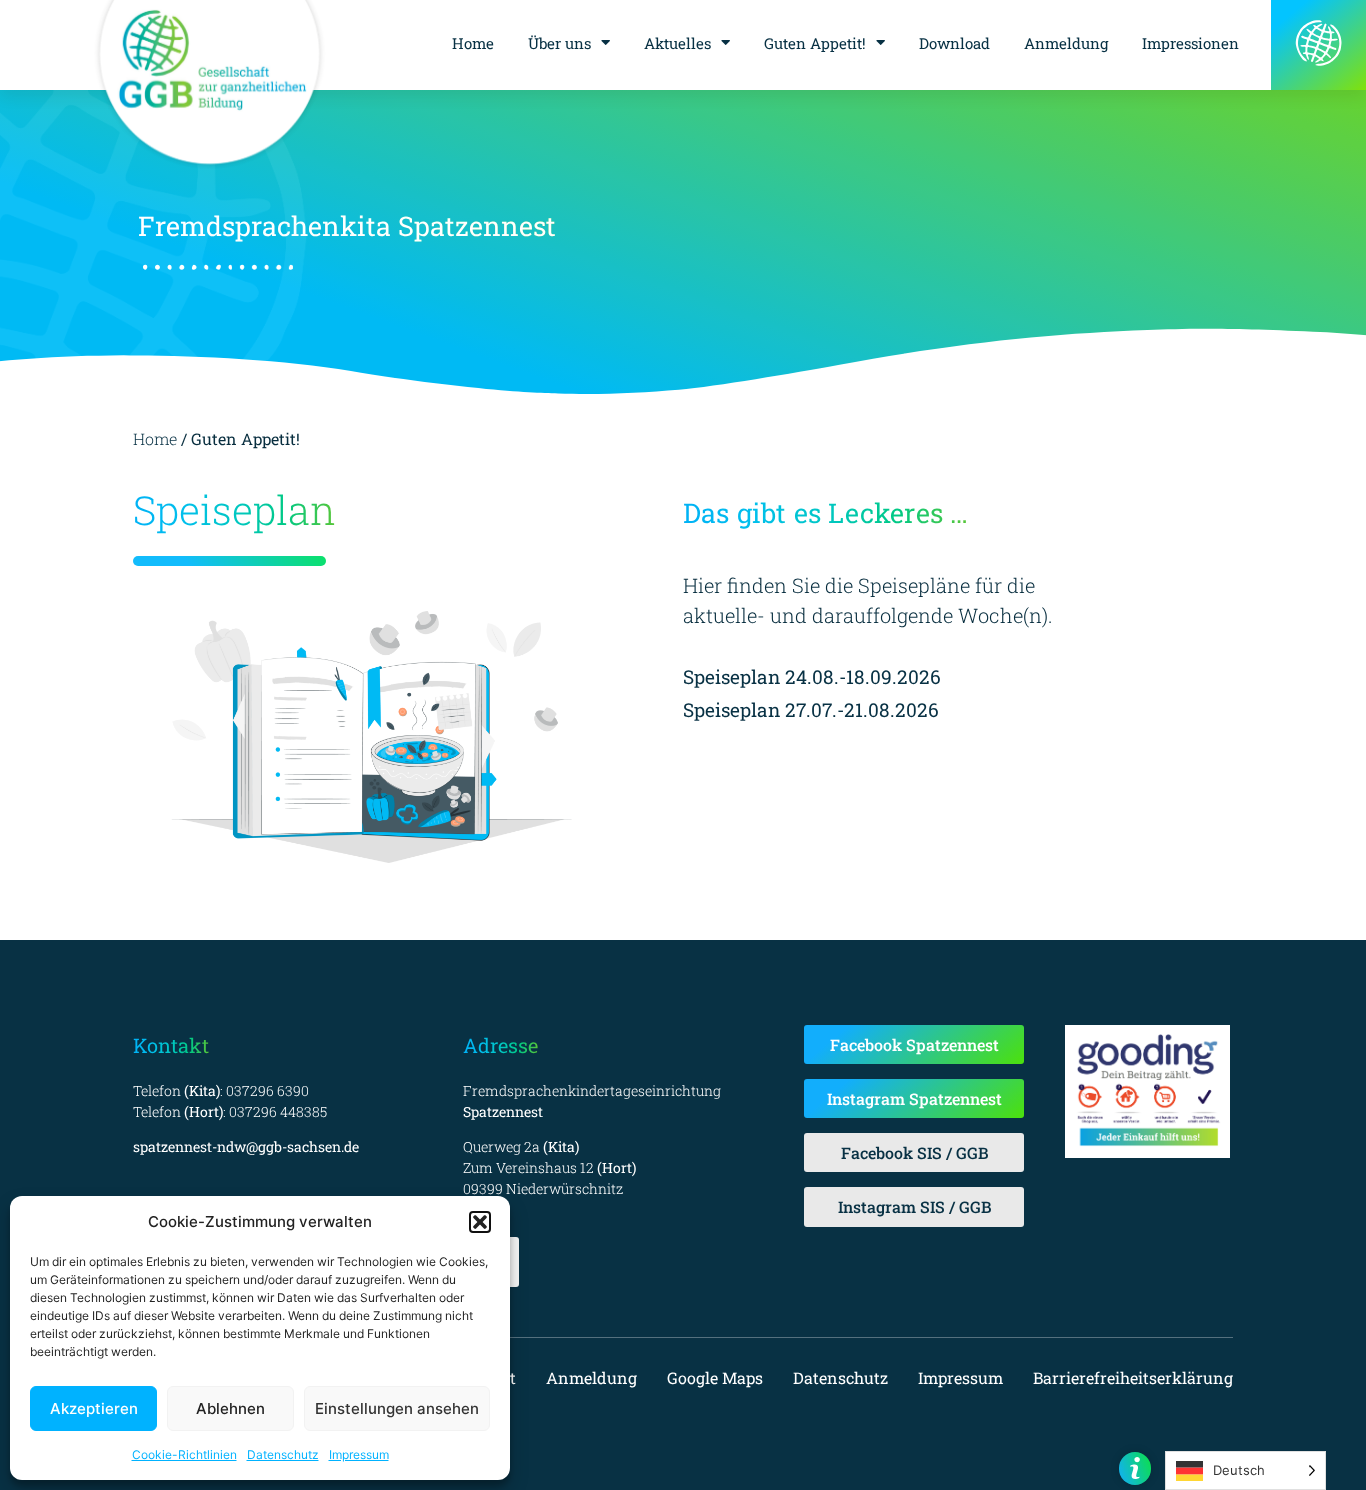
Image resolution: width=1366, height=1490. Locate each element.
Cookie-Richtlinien (184, 1454)
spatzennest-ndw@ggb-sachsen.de (246, 1146)
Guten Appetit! (815, 43)
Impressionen (1190, 43)
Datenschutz (283, 1454)
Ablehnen (230, 1408)
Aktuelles (677, 43)
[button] (480, 1222)
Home (473, 43)
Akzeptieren (94, 1408)
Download (954, 43)
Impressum (359, 1454)
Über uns (559, 43)
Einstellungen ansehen (397, 1408)
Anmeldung (1066, 43)
